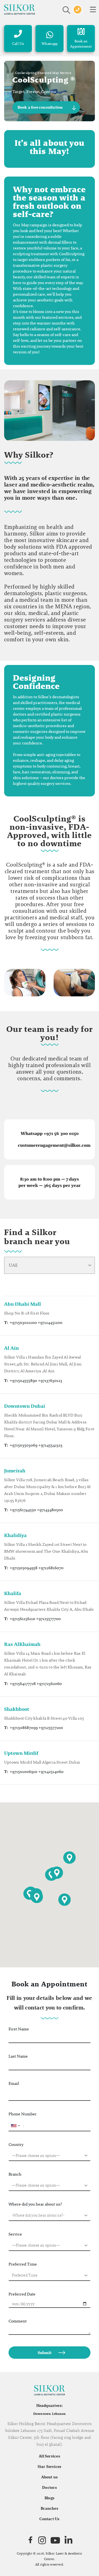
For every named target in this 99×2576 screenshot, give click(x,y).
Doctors (50, 2487)
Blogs (50, 2498)
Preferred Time (23, 2264)
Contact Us (49, 2519)
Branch (15, 2174)
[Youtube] (55, 2540)
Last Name (18, 2056)
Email (14, 2083)
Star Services (50, 2467)
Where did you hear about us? (35, 2204)
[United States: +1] (15, 2126)
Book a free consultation (40, 107)
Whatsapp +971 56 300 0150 (50, 1133)
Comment (18, 2321)
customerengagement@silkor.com (54, 1145)
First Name (19, 2029)
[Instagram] (42, 2540)
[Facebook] (30, 2540)
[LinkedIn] (68, 2540)
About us (50, 2477)
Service (15, 2234)
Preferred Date (22, 2294)
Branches (50, 2508)
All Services (50, 2456)
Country (16, 2144)
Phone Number (23, 2114)
